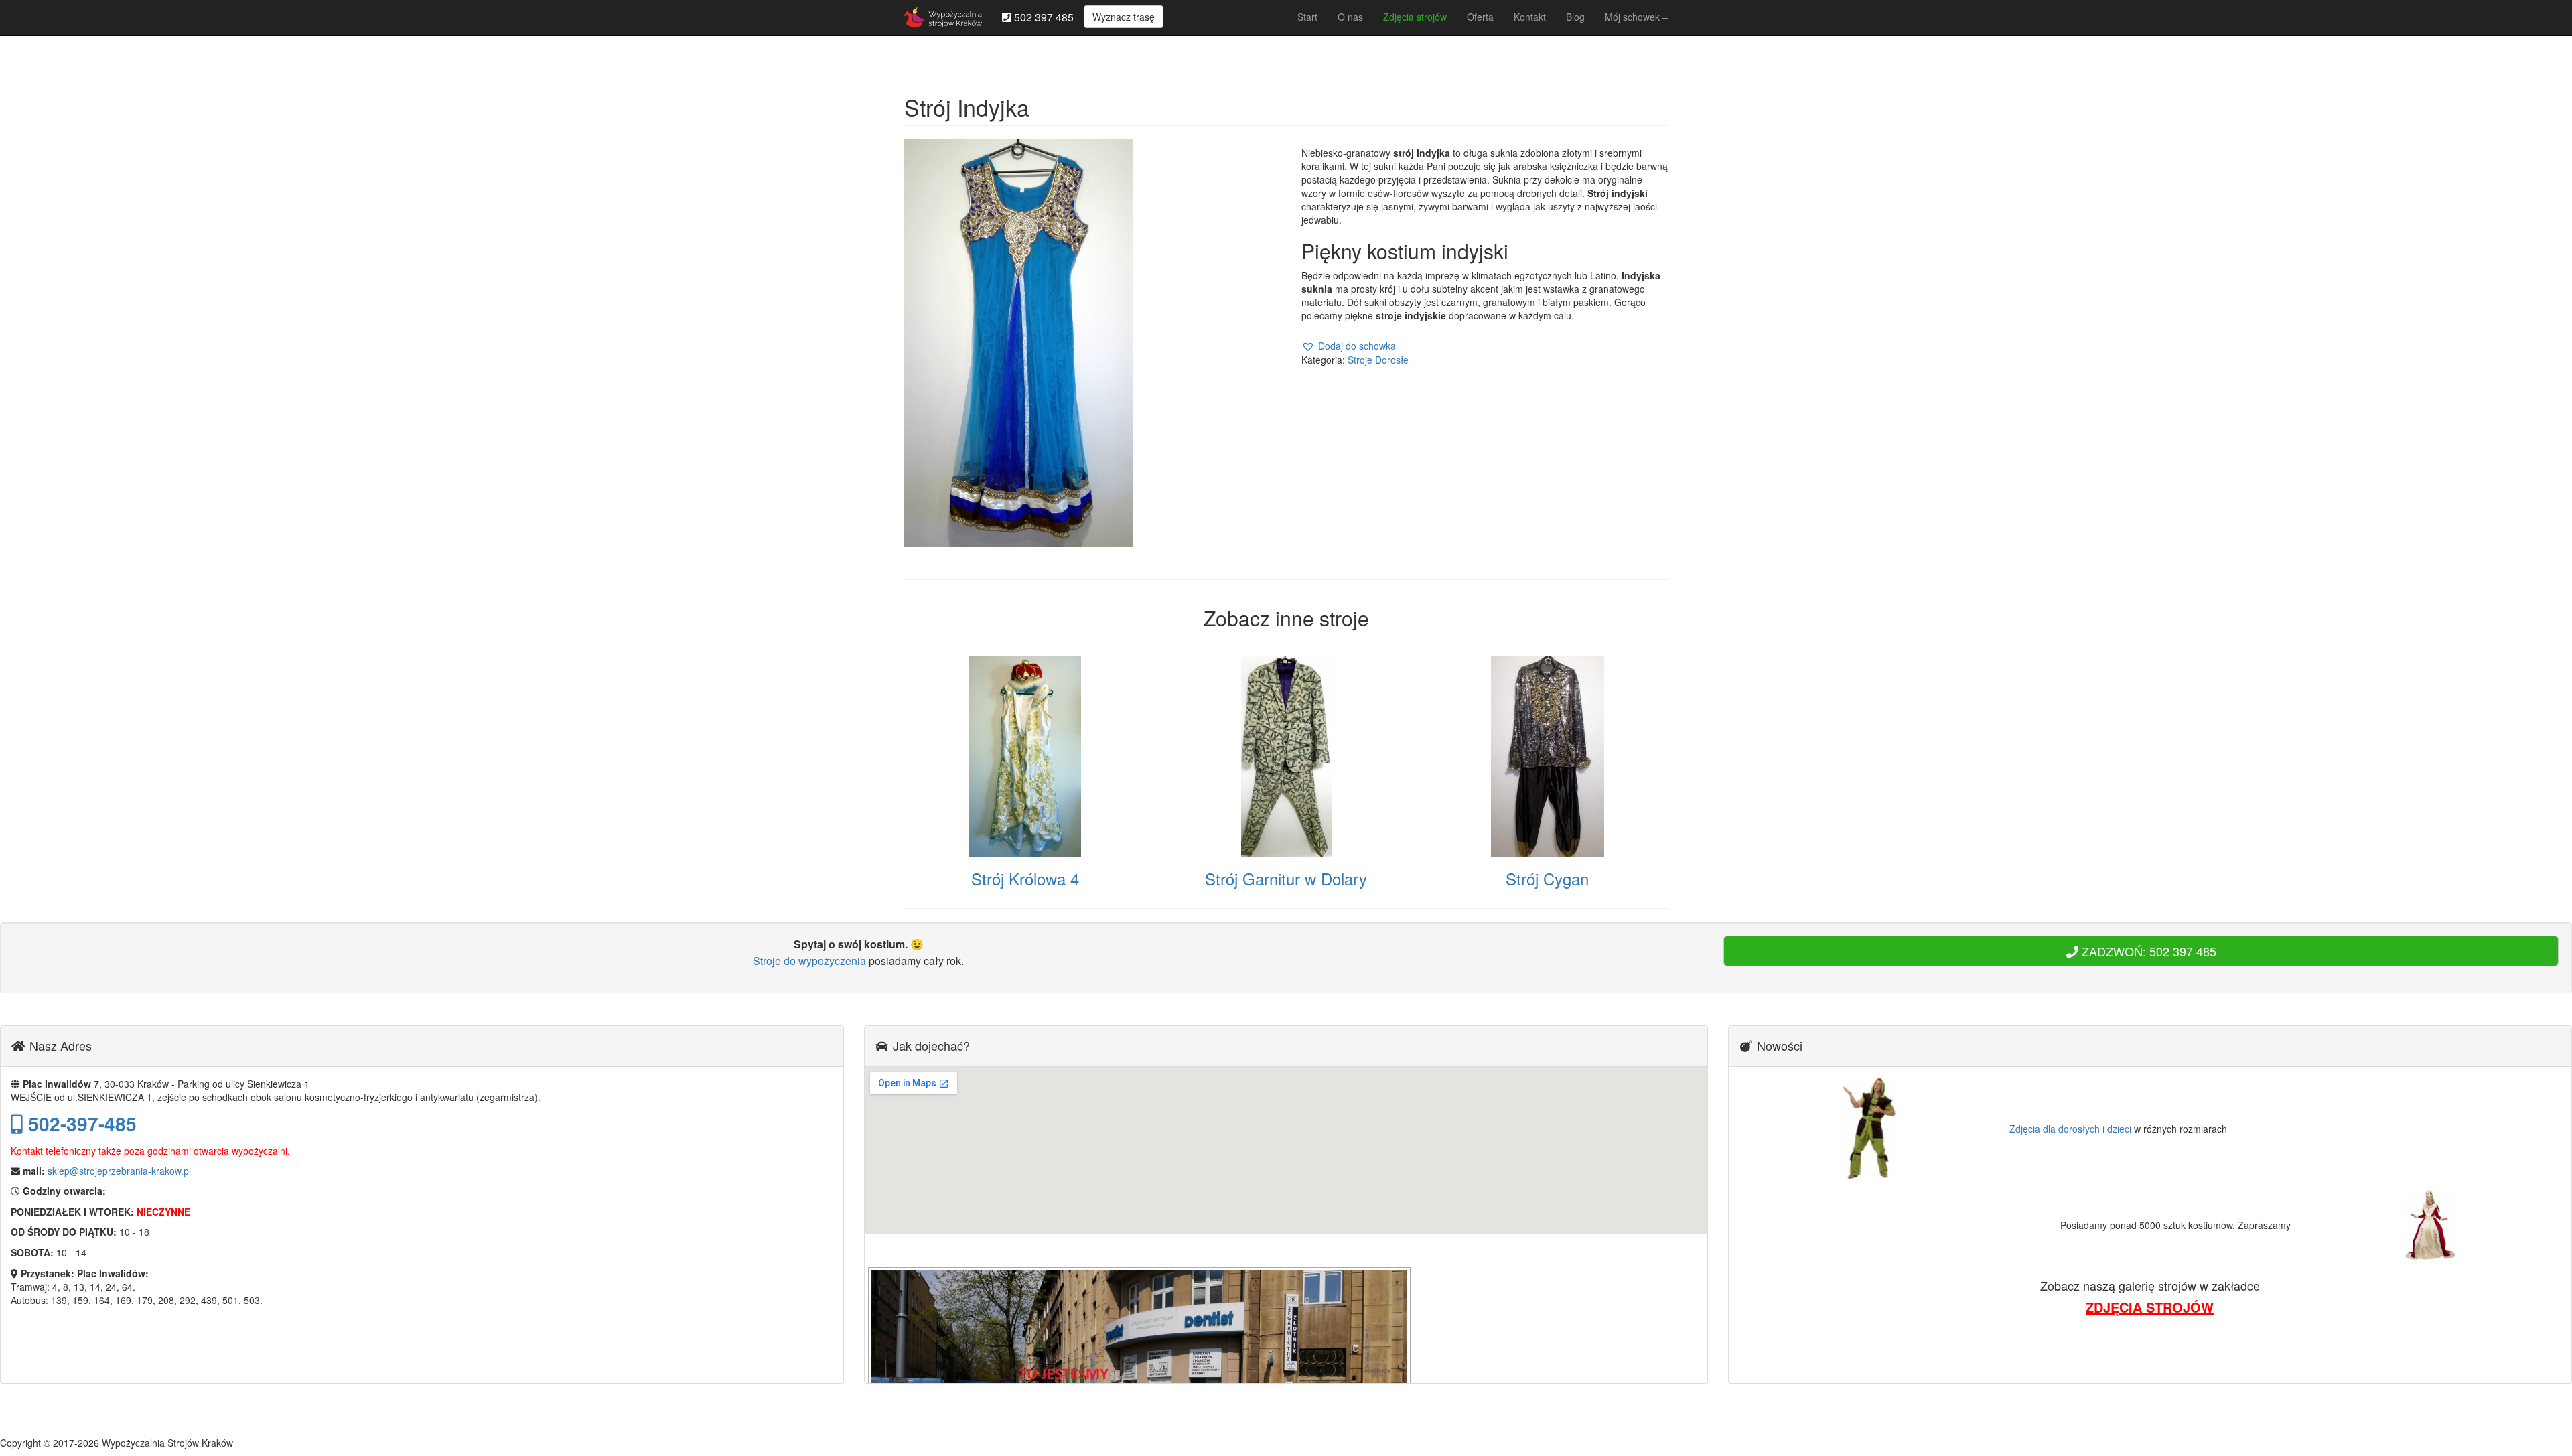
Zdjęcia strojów (1415, 17)
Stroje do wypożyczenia (809, 961)
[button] (1349, 346)
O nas (1350, 17)
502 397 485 (1043, 17)
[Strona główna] (943, 17)
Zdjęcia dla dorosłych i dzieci (2070, 1129)
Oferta (1480, 17)
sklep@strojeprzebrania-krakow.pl (119, 1171)
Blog (1575, 17)
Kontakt (1530, 17)
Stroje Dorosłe (1378, 360)
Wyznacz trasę (1124, 17)
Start (1307, 17)
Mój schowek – (1636, 17)
